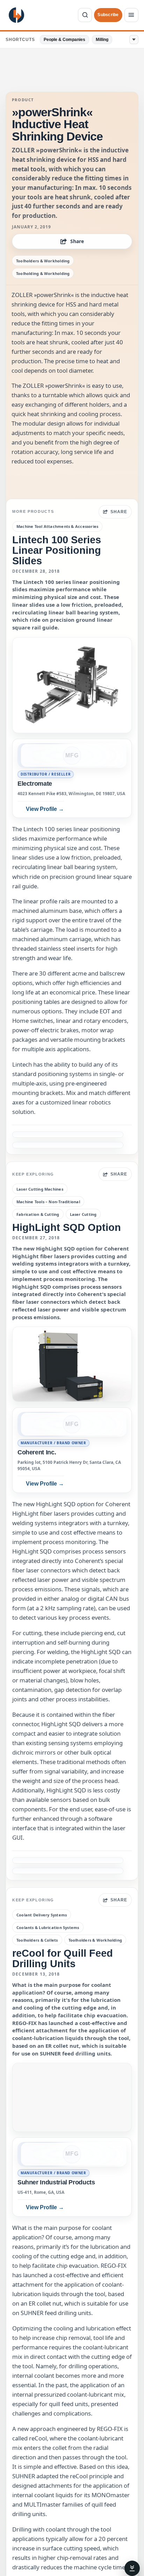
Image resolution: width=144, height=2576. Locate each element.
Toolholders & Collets (37, 1940)
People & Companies (64, 40)
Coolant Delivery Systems (42, 1915)
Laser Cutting (83, 1214)
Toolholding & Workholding (43, 273)
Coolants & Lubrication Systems (48, 1927)
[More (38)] (134, 40)
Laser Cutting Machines (40, 1189)
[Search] (85, 15)
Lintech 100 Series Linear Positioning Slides (57, 550)
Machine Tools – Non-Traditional (48, 1202)
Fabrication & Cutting (38, 1214)
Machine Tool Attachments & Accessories (57, 526)
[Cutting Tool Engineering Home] (16, 15)
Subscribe (108, 15)
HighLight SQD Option (67, 1227)
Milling (102, 40)
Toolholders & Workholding (43, 261)
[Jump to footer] (132, 2568)
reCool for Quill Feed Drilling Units (63, 1958)
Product (23, 100)
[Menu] (131, 15)
